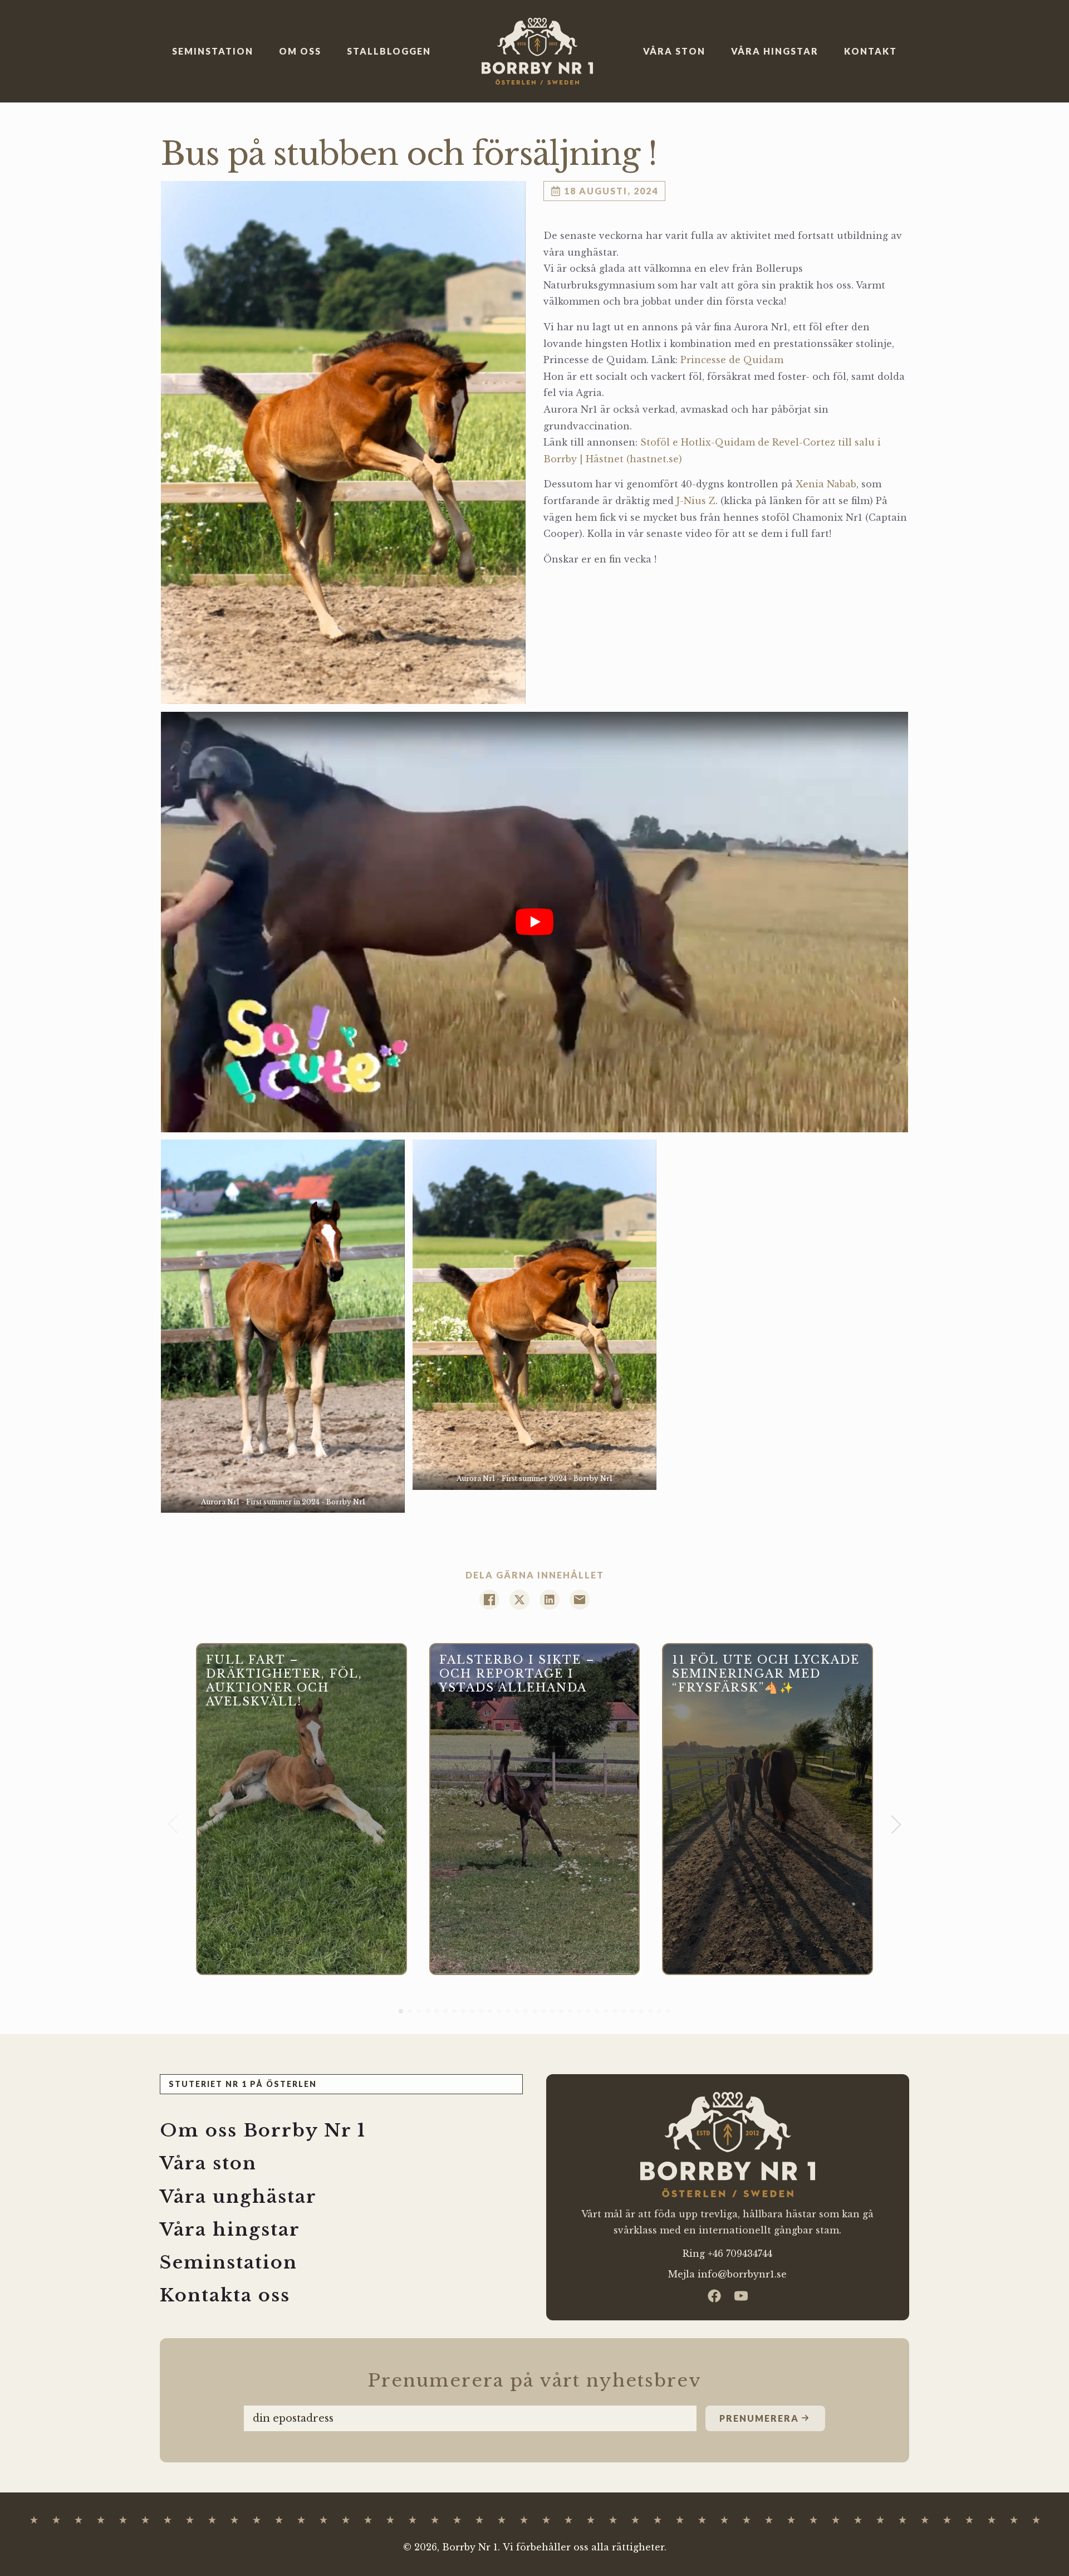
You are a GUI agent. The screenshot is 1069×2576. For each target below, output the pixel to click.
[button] (896, 1824)
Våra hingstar (775, 51)
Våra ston (674, 51)
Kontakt (871, 51)
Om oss (300, 51)
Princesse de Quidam (732, 360)
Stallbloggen (389, 51)
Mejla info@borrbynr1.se (727, 2274)
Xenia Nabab (826, 484)
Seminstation (213, 51)
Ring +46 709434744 (727, 2254)
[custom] (714, 2296)
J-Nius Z (696, 501)
